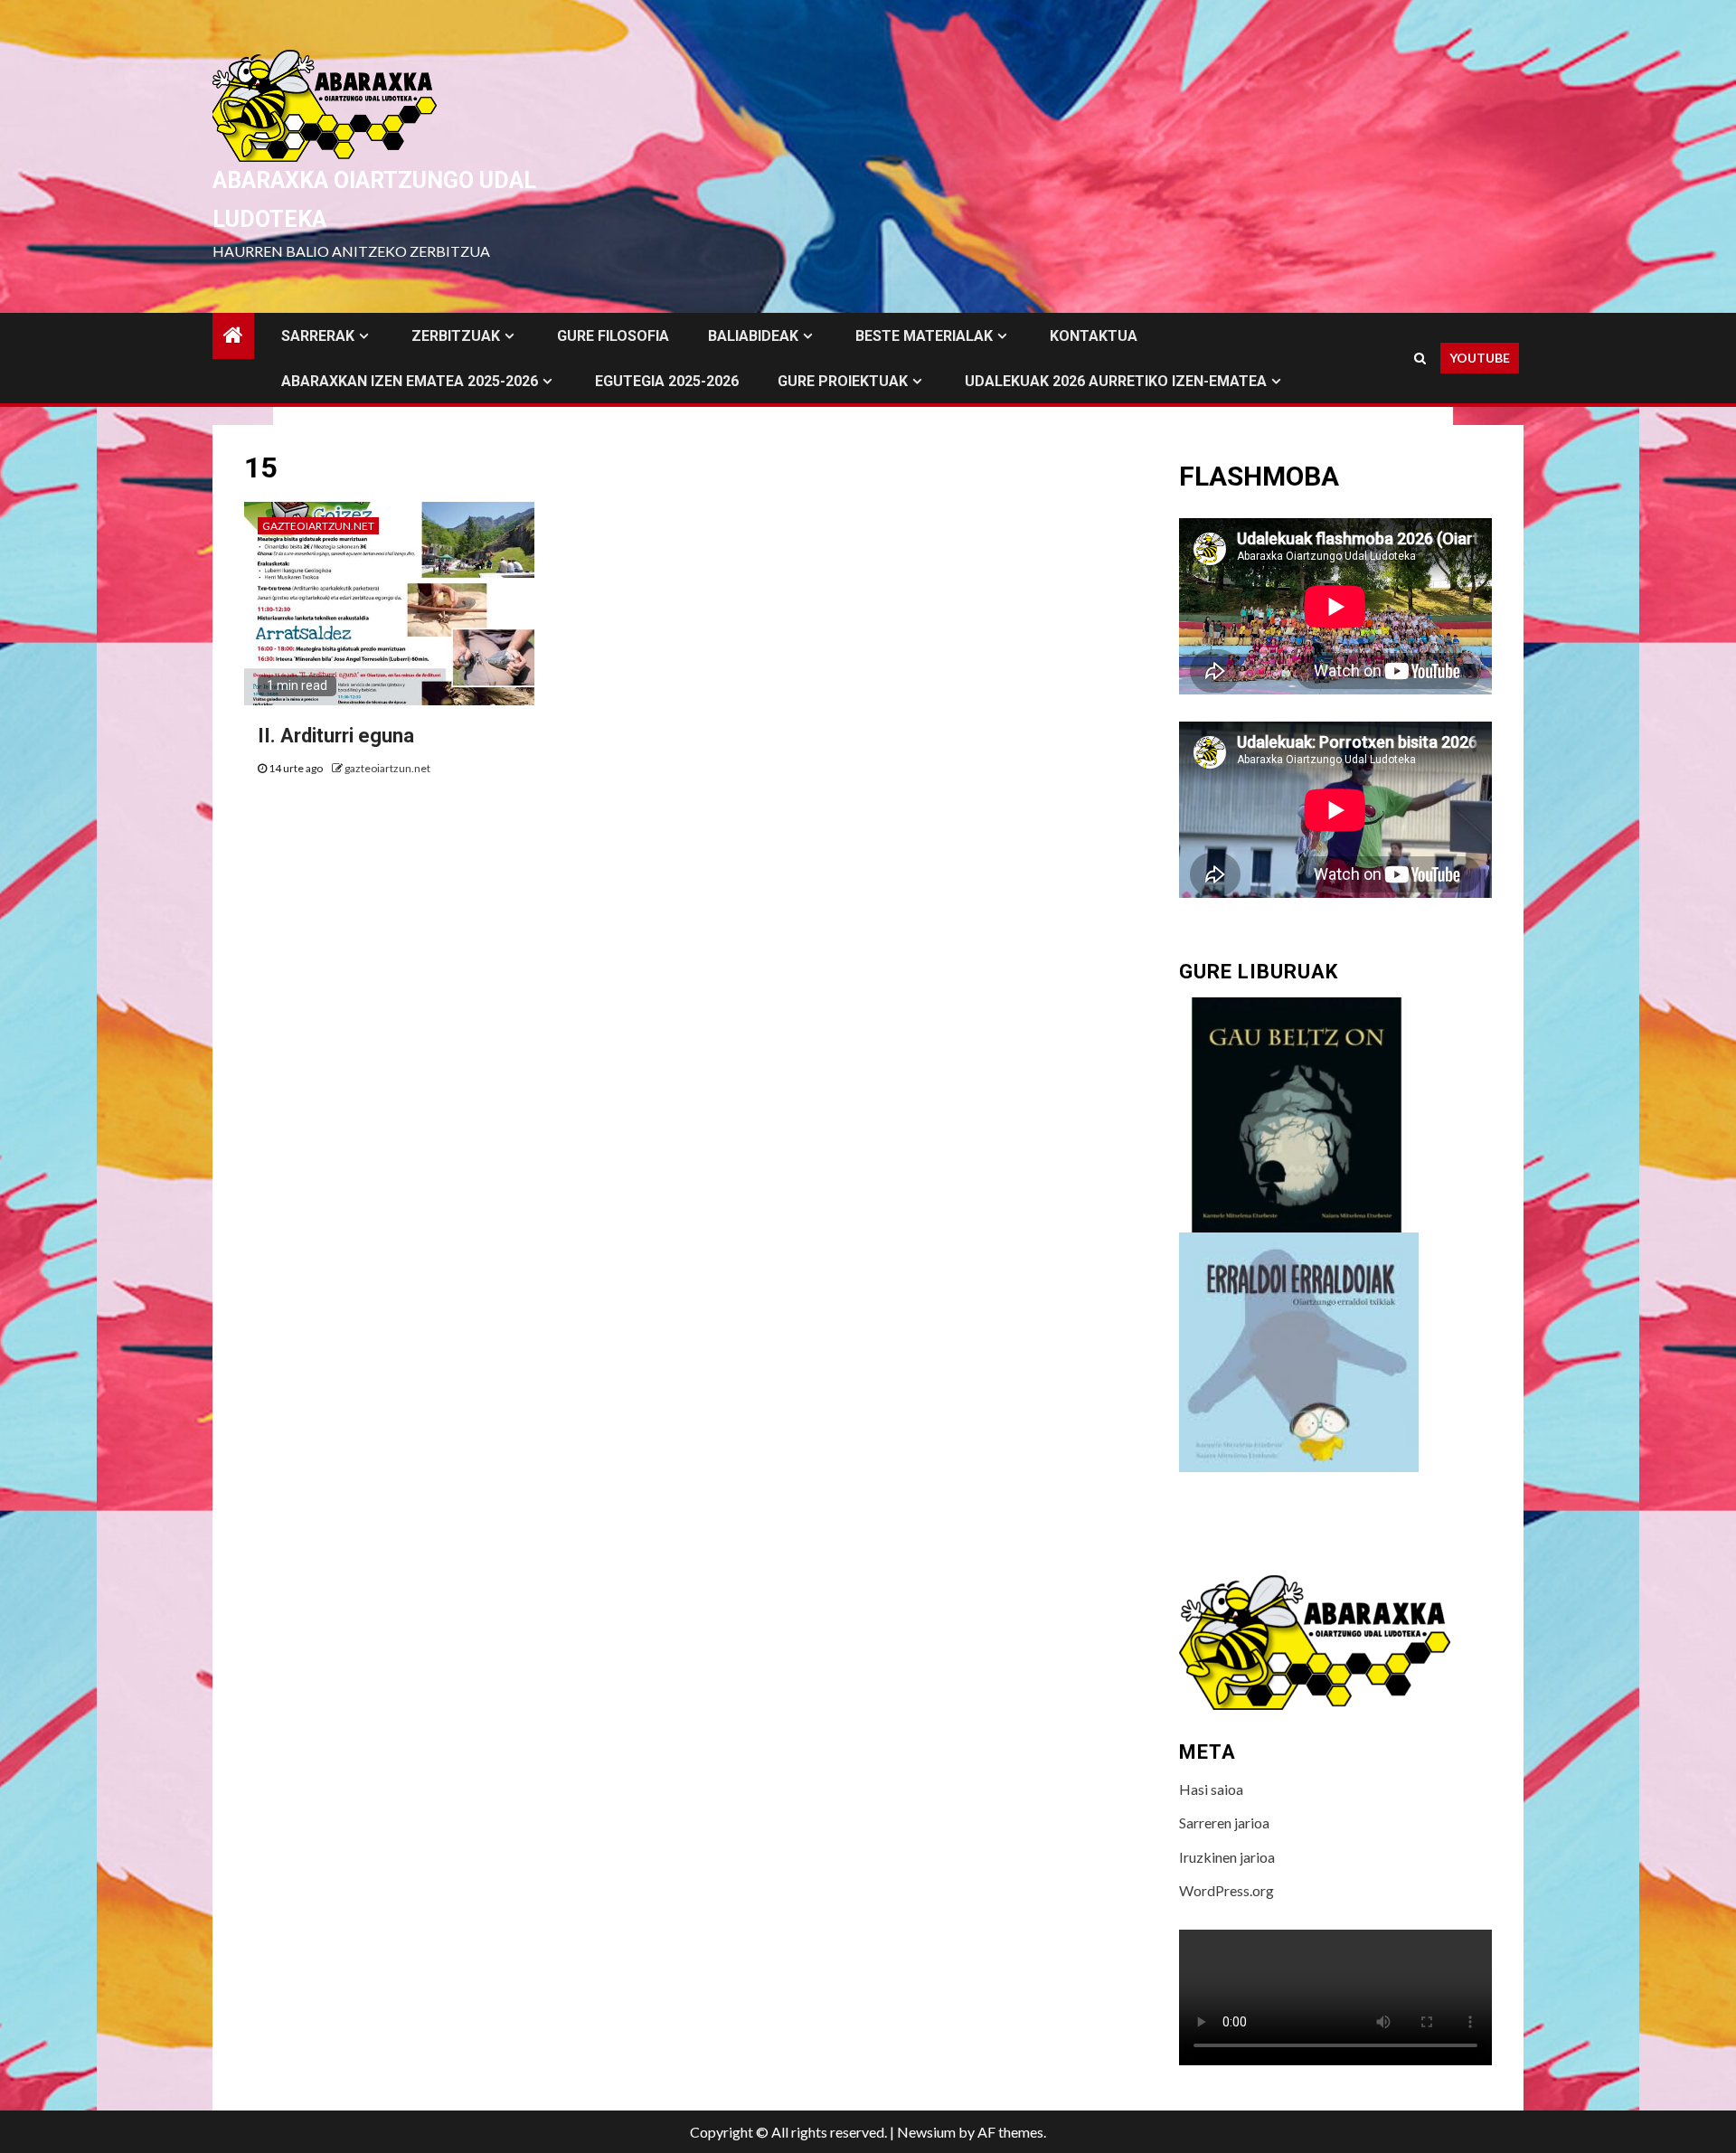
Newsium (926, 2132)
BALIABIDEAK (753, 336)
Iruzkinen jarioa (1227, 1857)
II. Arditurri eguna (336, 736)
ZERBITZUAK (456, 336)
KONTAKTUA (1094, 336)
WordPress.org (1227, 1890)
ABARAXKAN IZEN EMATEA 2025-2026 (410, 381)
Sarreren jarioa (1224, 1822)
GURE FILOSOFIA (613, 336)
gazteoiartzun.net (318, 526)
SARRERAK (318, 336)
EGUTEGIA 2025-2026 (667, 381)
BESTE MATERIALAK (924, 336)
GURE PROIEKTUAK (843, 381)
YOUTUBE (1480, 358)
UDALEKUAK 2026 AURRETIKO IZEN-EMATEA (1116, 381)
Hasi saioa (1211, 1789)
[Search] (1420, 358)
